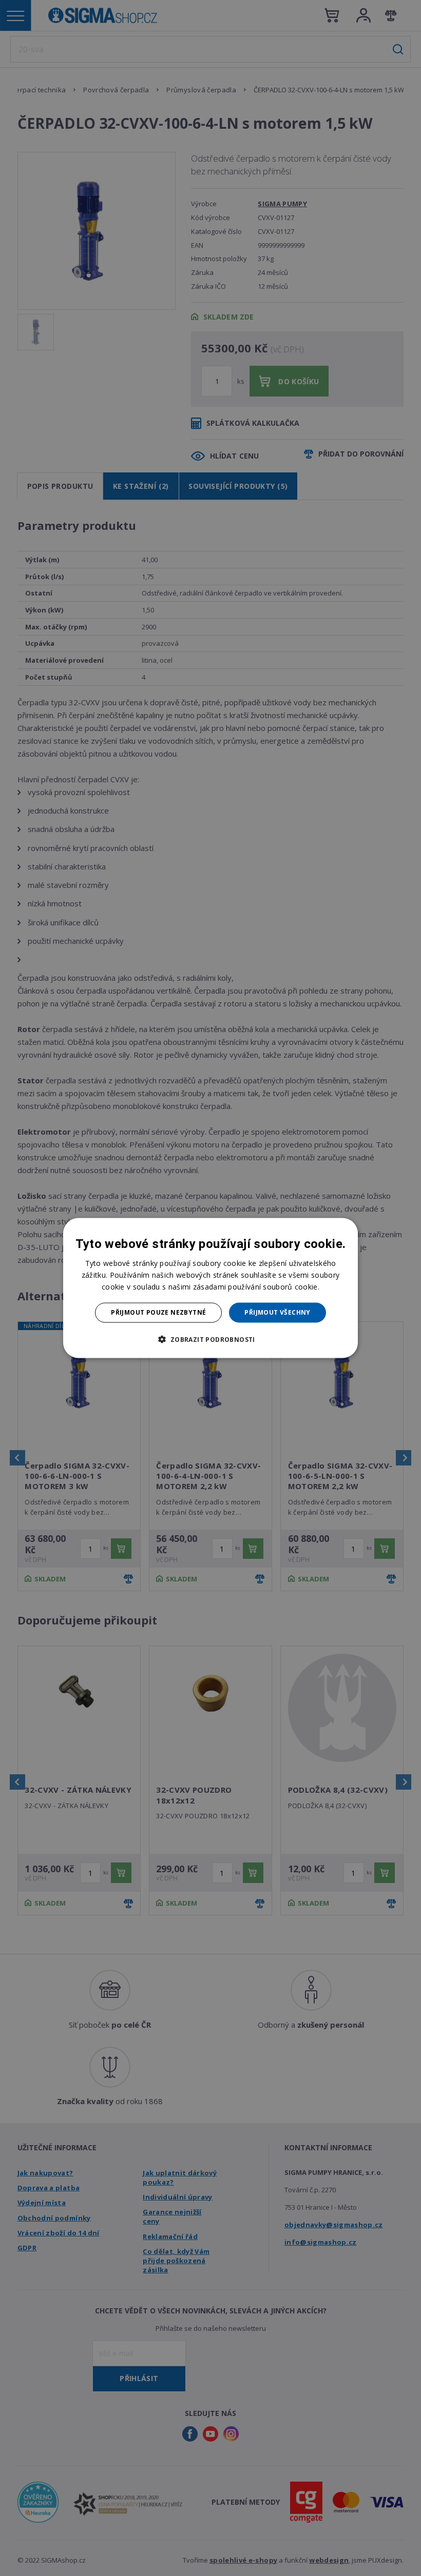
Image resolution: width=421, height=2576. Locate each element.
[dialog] (210, 1288)
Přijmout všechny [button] (277, 1312)
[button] (210, 1339)
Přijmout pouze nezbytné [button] (158, 1312)
